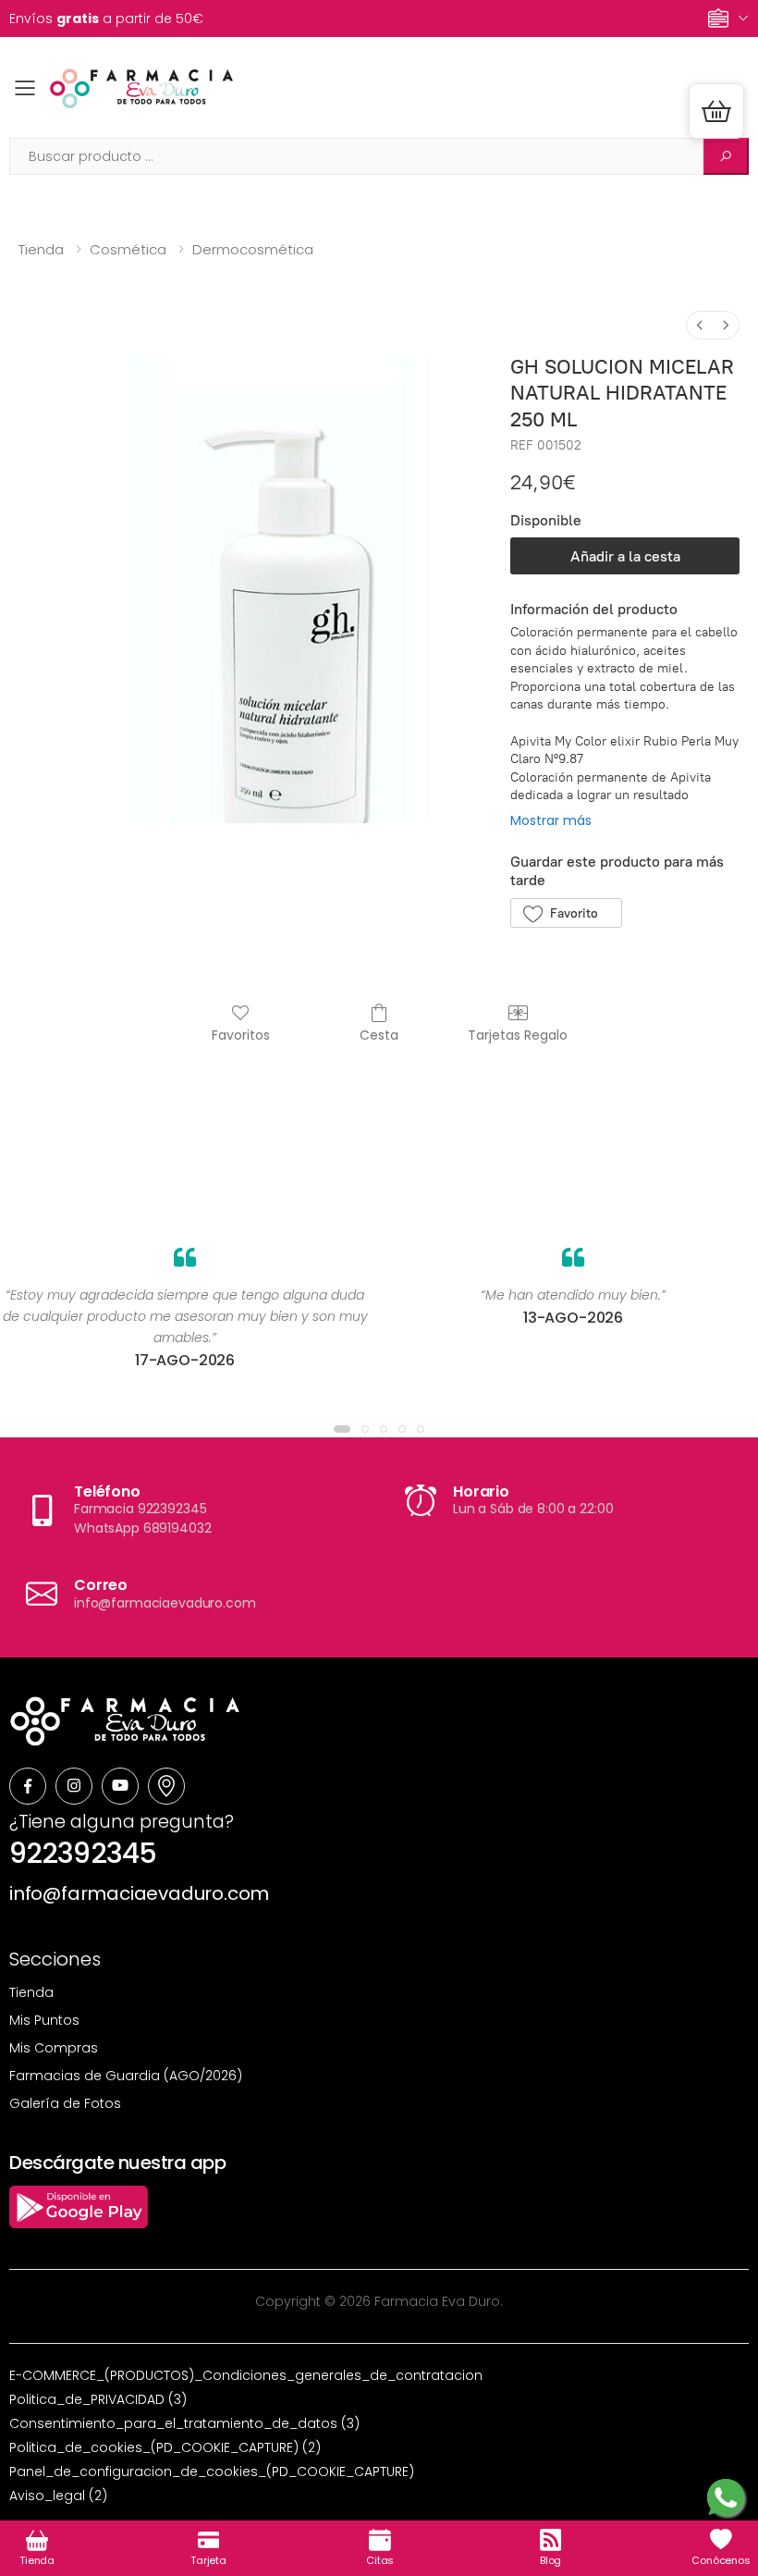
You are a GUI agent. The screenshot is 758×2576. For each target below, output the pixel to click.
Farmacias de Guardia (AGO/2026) (126, 2076)
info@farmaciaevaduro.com (139, 1893)
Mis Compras (54, 2048)
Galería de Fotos (65, 2103)
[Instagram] (74, 1786)
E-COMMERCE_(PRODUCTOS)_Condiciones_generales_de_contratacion (246, 2375)
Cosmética (128, 249)
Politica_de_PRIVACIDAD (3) (98, 2399)
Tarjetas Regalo (518, 1035)
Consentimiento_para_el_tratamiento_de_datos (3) (184, 2423)
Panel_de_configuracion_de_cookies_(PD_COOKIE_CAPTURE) (212, 2471)
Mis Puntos (44, 2020)
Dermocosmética (253, 249)
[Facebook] (28, 1786)
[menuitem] (700, 325)
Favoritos (241, 1035)
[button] (716, 111)
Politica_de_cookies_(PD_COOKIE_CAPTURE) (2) (165, 2447)
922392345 (83, 1853)
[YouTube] (120, 1786)
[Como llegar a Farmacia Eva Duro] (166, 1786)
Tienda (41, 249)
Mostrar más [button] (551, 820)
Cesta (379, 1035)
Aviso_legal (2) (58, 2496)
